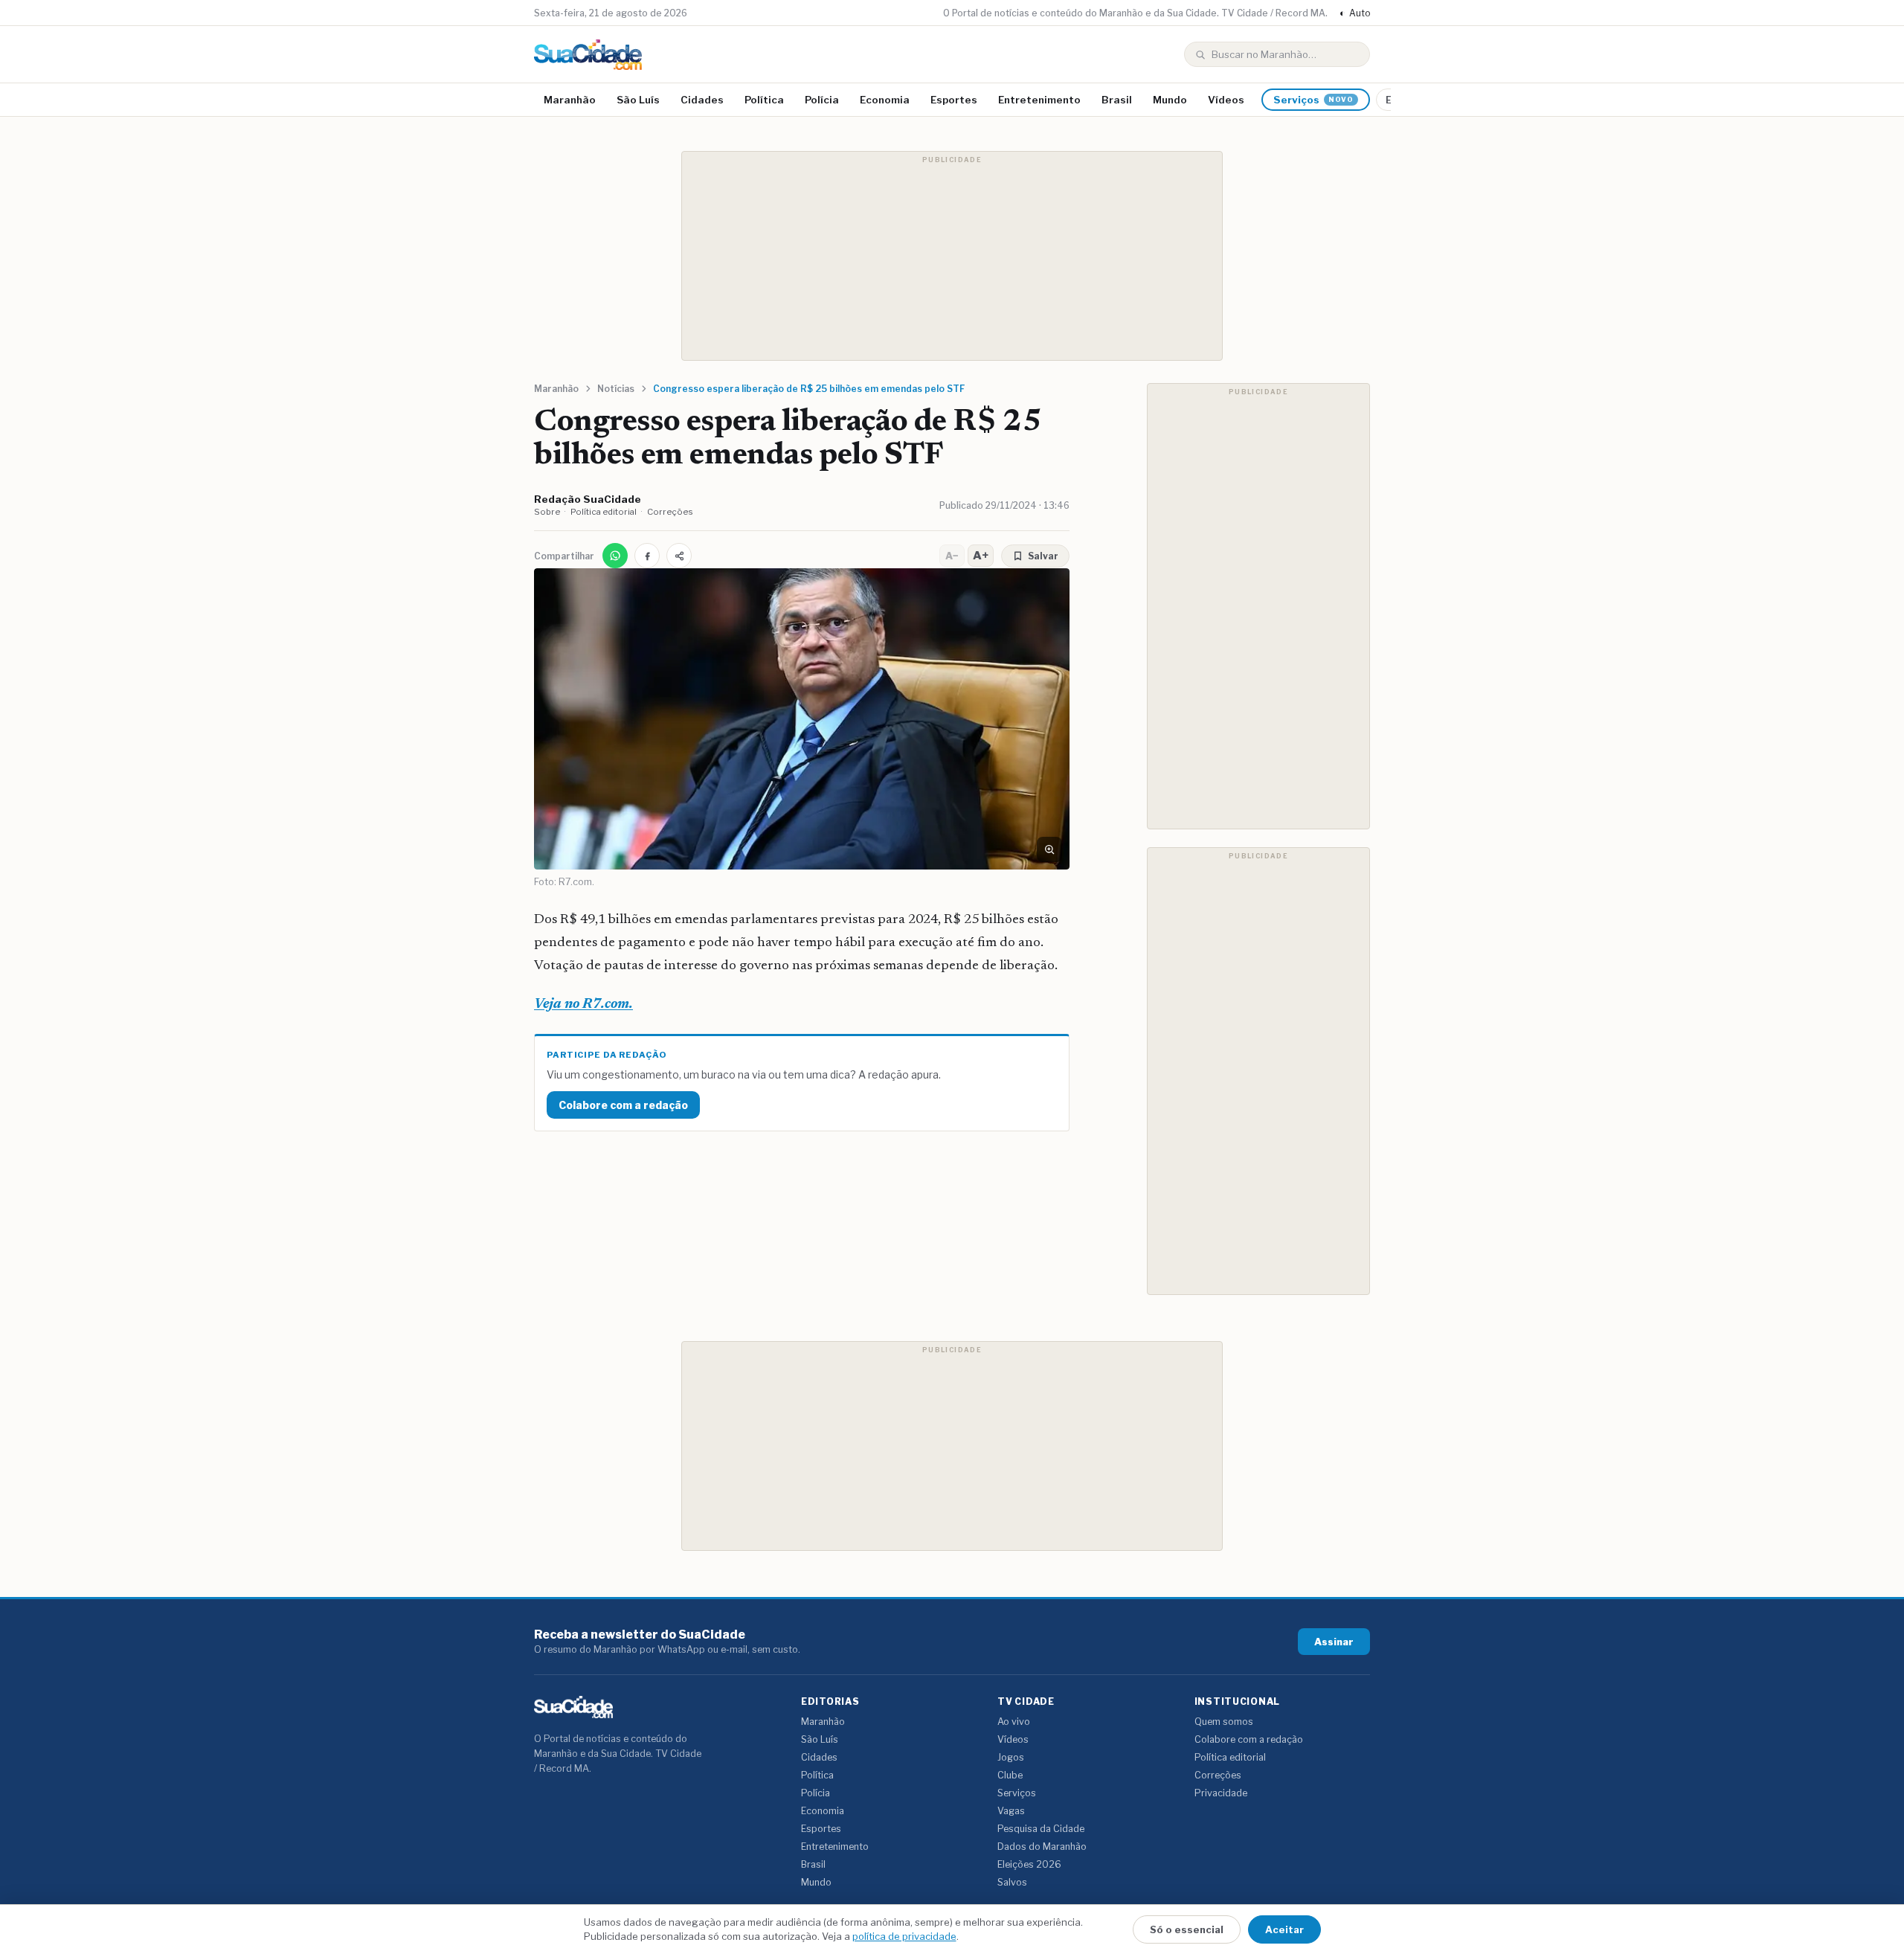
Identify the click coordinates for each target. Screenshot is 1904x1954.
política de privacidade (904, 1936)
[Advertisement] (952, 256)
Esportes (954, 100)
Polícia (822, 100)
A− (952, 556)
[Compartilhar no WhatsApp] (615, 556)
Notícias (616, 389)
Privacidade (1221, 1793)
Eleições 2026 (1029, 1864)
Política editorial (604, 512)
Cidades (702, 100)
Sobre (547, 512)
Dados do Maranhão (1042, 1847)
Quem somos (1224, 1722)
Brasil (1117, 100)
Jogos (1011, 1757)
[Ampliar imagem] (1049, 849)
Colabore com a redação (623, 1105)
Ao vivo (1014, 1722)
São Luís (638, 100)
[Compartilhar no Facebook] (647, 556)
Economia (885, 100)
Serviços (1313, 100)
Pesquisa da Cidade (1041, 1829)
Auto (1355, 13)
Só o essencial (1187, 1929)
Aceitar (1284, 1929)
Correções (670, 512)
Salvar (1043, 556)
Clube (1010, 1775)
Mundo (1170, 100)
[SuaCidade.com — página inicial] (588, 55)
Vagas (1011, 1811)
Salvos (1012, 1882)
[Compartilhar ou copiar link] (679, 556)
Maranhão (570, 100)
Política (764, 100)
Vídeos (1226, 100)
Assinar (1334, 1642)
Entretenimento (1039, 100)
